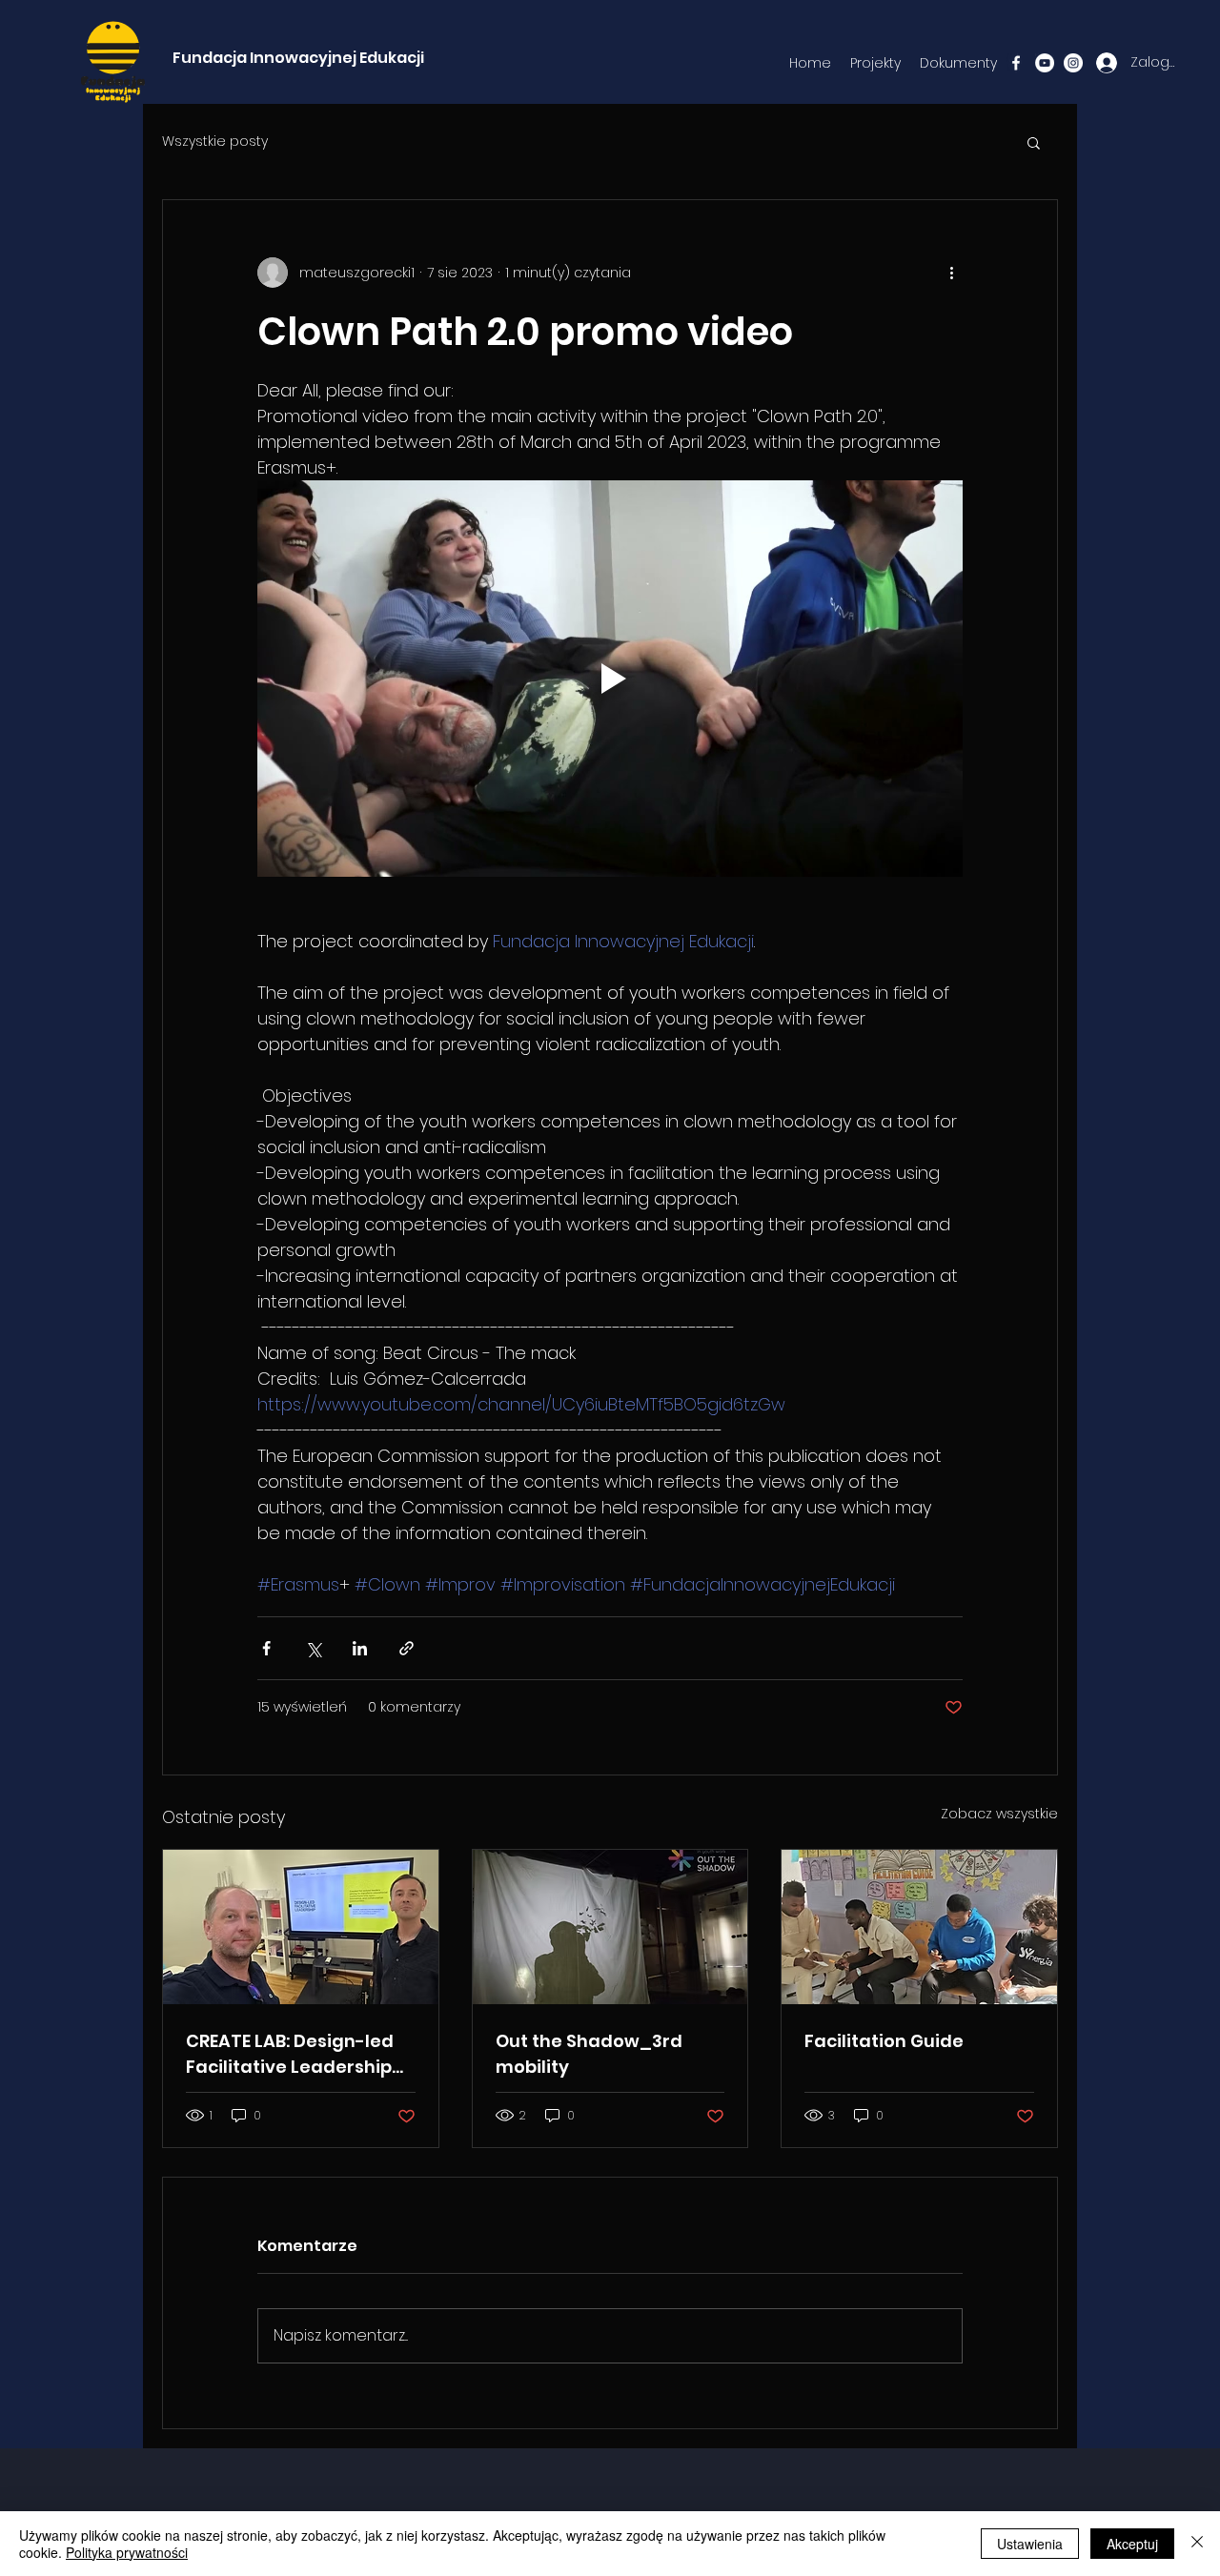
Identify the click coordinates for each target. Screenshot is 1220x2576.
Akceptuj (1132, 2544)
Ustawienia (1030, 2544)
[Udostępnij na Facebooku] (266, 1648)
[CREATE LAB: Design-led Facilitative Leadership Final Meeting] (301, 1927)
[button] (1034, 142)
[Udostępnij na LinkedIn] (360, 1648)
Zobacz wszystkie (999, 1814)
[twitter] (1073, 63)
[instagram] (1045, 63)
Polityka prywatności (127, 2552)
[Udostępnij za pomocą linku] (407, 1648)
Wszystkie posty (215, 142)
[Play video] (610, 679)
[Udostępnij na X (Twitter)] (313, 1648)
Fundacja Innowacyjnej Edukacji (298, 58)
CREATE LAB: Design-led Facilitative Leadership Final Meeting (290, 2054)
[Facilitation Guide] (919, 1927)
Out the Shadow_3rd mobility (589, 2054)
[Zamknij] (1197, 2544)
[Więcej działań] (951, 273)
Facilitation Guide (884, 2041)
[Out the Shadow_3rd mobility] (610, 1927)
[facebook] (1016, 63)
